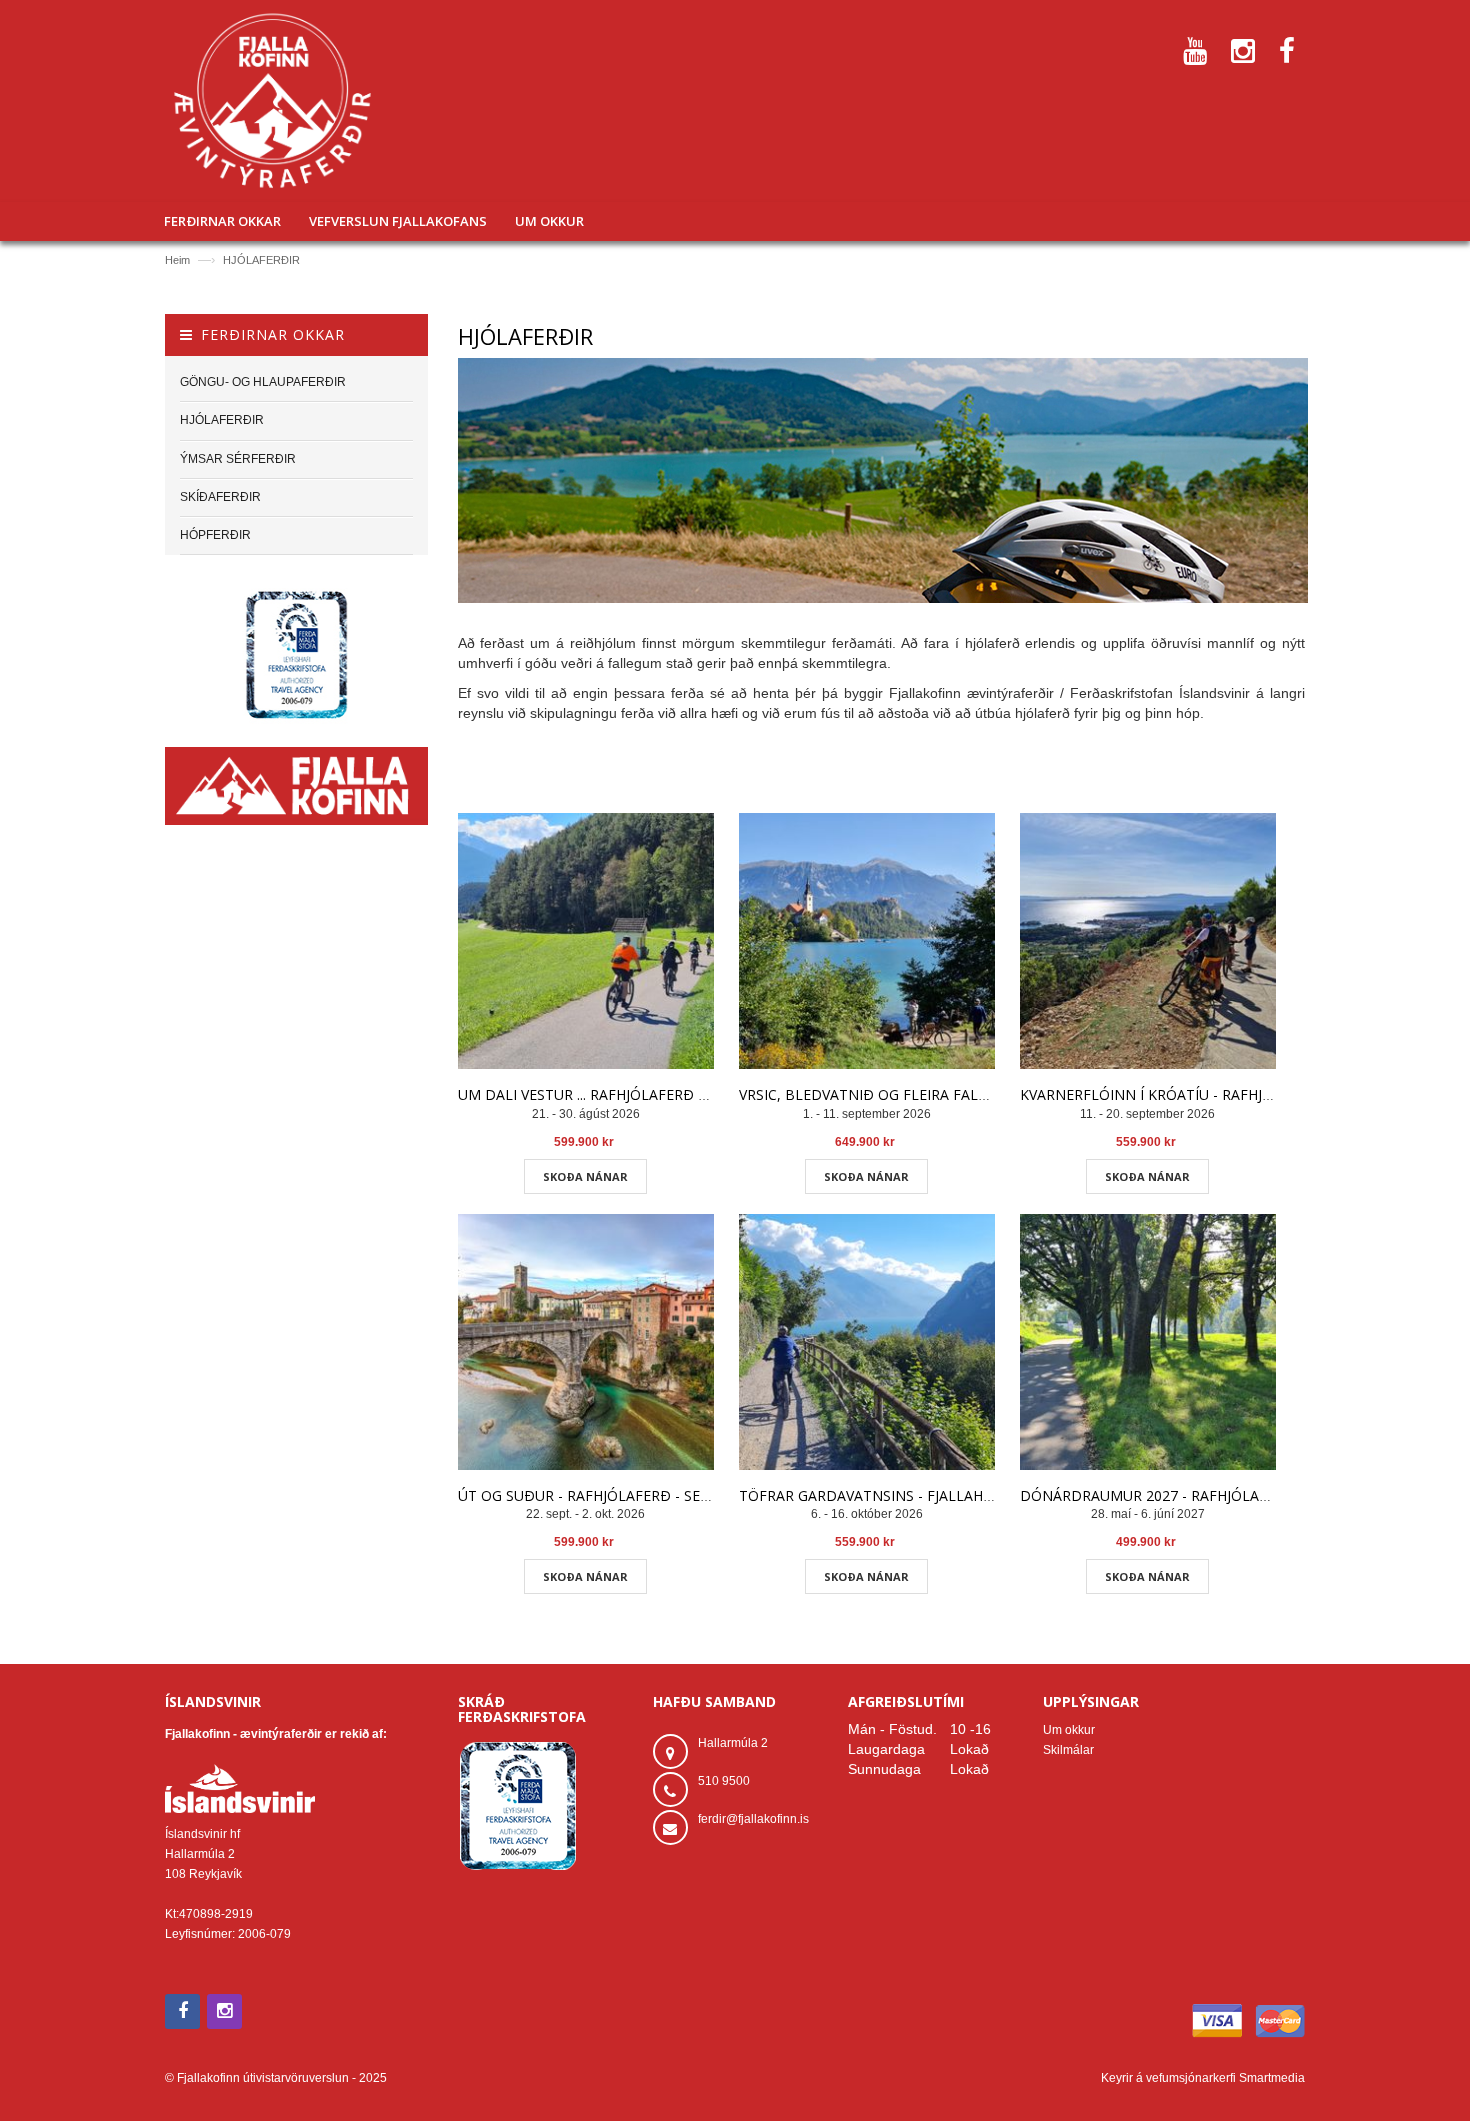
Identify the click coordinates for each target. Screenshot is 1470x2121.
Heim (177, 260)
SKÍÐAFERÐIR (220, 497)
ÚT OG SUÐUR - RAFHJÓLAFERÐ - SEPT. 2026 (607, 1495)
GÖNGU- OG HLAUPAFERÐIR (263, 382)
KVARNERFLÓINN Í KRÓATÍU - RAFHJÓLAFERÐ (1173, 1094)
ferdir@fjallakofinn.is (753, 1819)
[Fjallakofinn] (272, 101)
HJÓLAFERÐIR (261, 260)
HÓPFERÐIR (215, 535)
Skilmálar (1068, 1750)
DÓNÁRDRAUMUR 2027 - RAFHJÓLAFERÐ (1157, 1495)
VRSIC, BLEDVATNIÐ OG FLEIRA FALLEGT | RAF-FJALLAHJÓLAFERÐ (961, 1094)
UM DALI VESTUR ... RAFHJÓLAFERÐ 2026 (594, 1094)
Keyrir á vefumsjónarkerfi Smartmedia (1203, 2078)
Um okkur (1069, 1730)
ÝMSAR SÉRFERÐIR (238, 459)
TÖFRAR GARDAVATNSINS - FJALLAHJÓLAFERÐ (895, 1495)
